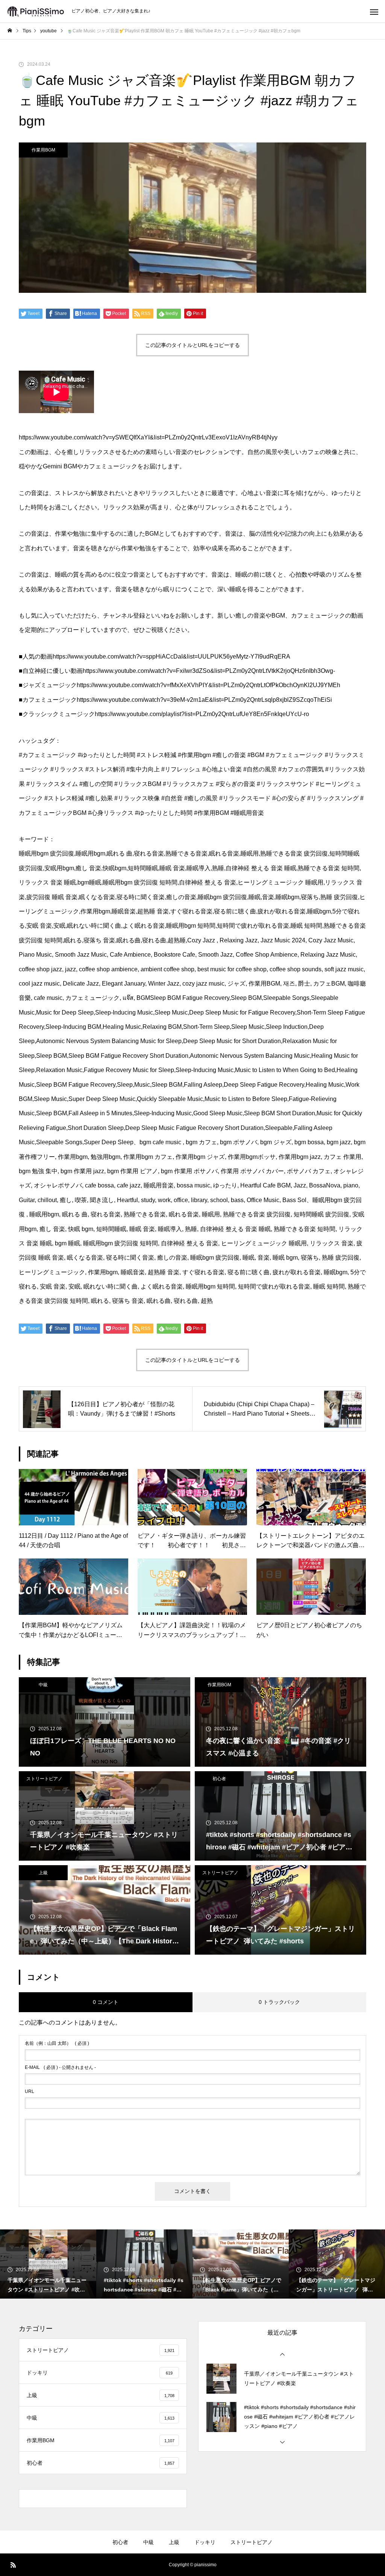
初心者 (219, 1779)
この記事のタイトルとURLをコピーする (192, 345)
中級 (43, 1685)
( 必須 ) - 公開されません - (60, 2067)
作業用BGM (43, 150)
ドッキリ (205, 2542)
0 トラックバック (279, 2002)
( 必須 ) (57, 2043)
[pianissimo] (36, 11)
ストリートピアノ (44, 1779)
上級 (43, 1873)
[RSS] (13, 2565)
